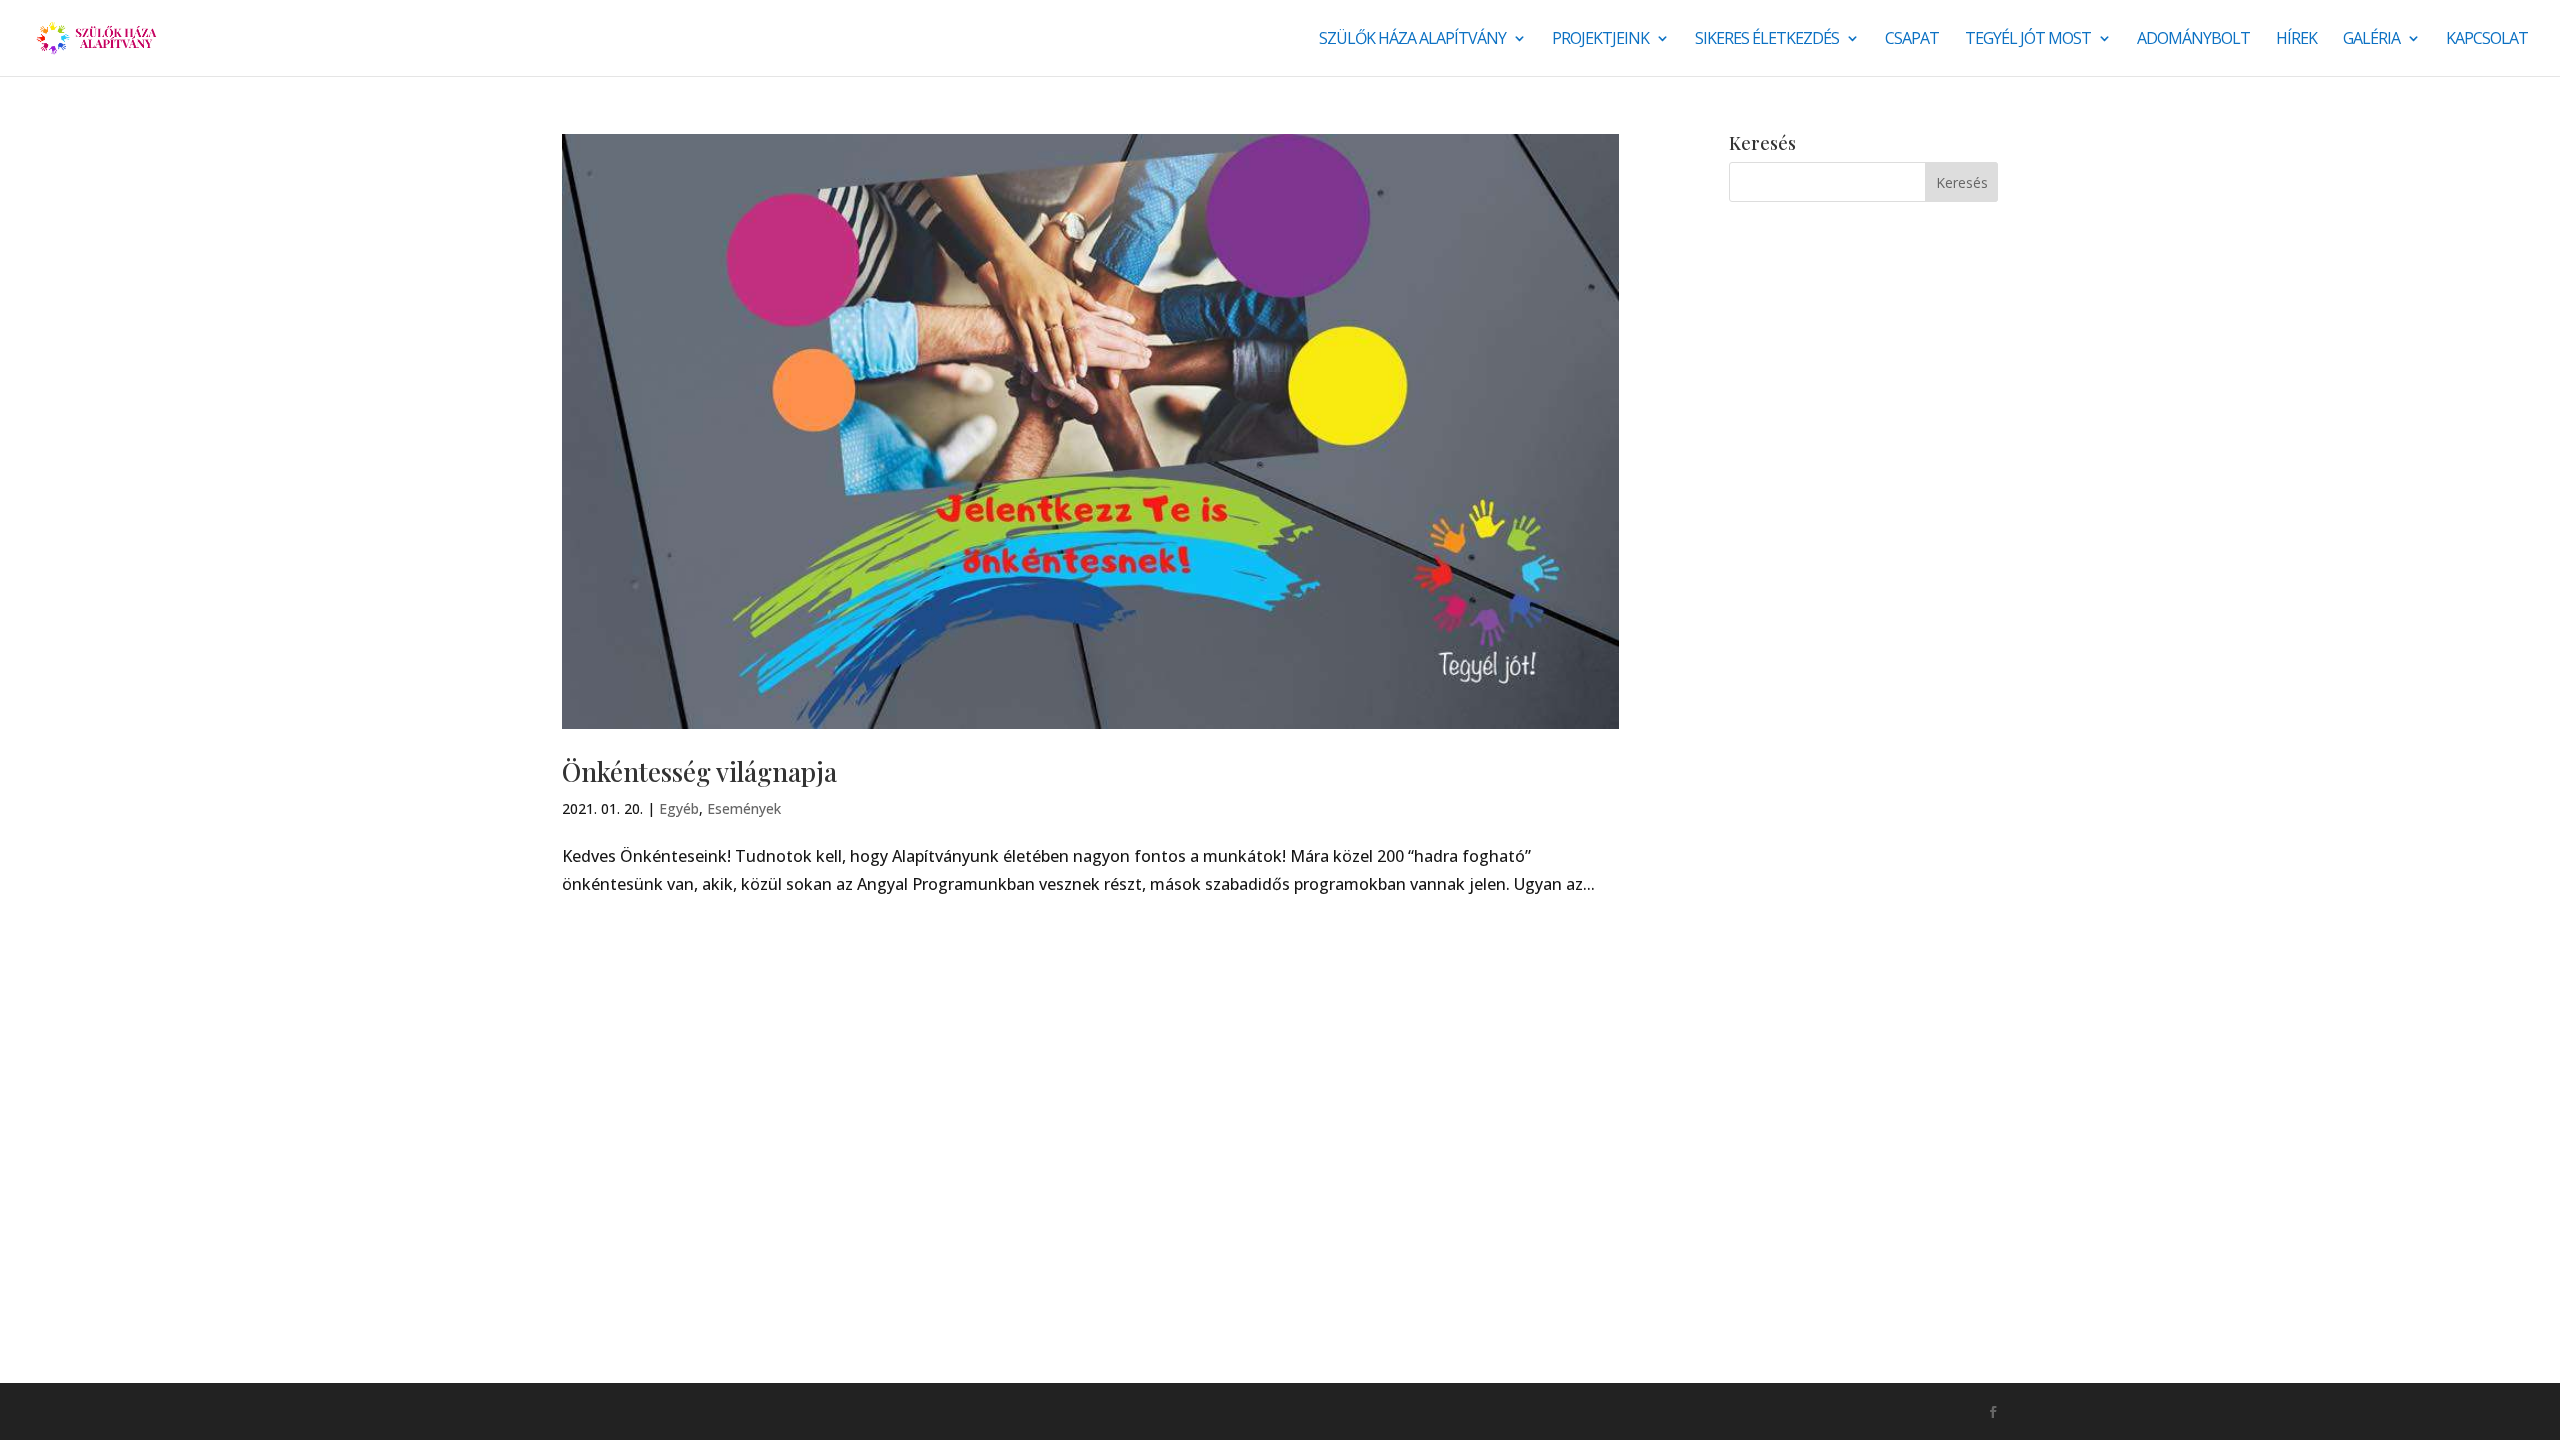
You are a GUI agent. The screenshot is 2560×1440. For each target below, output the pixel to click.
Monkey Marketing (669, 1411)
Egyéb (679, 808)
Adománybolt (2193, 40)
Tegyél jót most (2028, 40)
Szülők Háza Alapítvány (1412, 40)
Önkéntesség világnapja (699, 771)
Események (744, 808)
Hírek (2296, 40)
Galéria (2371, 40)
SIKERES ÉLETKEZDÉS (1767, 40)
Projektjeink (1600, 40)
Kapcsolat (2487, 40)
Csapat (1912, 40)
